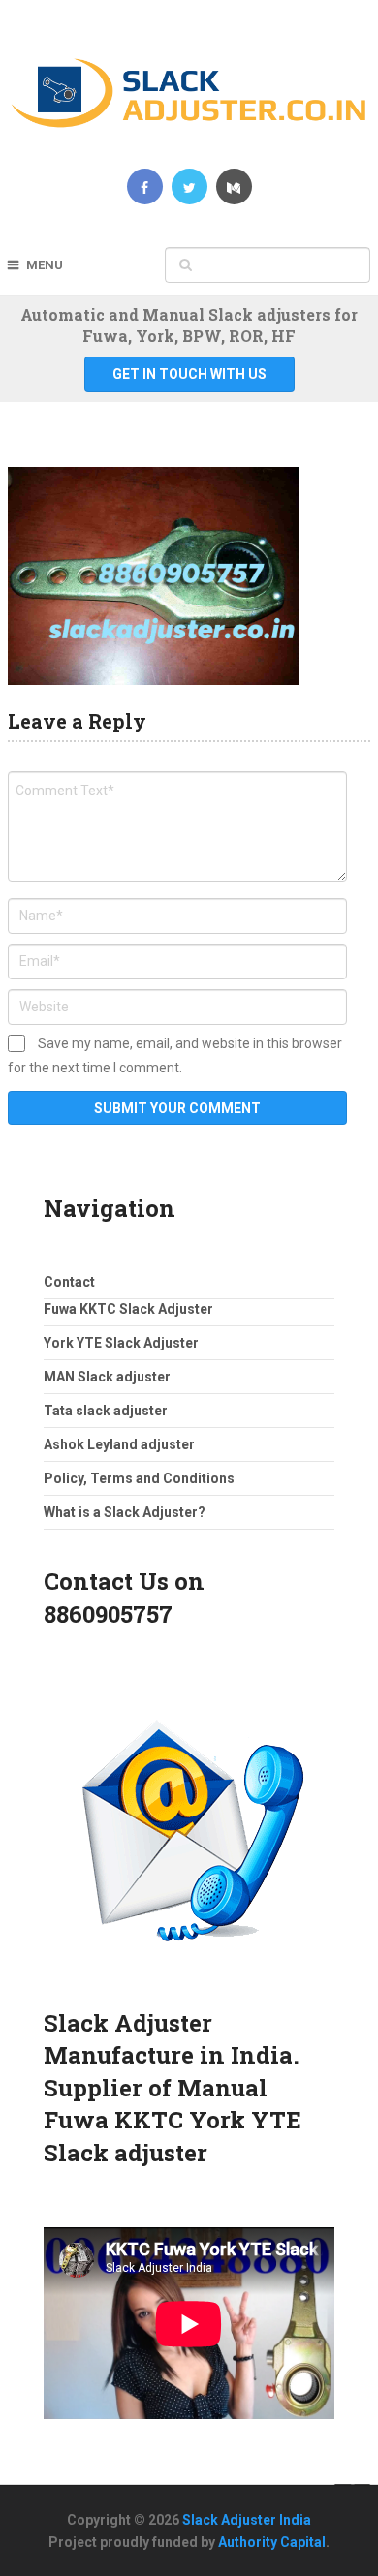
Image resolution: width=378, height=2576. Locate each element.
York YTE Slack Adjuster (121, 1343)
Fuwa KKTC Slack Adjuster (128, 1309)
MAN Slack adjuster (107, 1377)
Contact (69, 1282)
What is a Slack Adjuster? (125, 1512)
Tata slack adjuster (106, 1411)
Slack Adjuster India (247, 2520)
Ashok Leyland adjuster (119, 1444)
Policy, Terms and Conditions (139, 1478)
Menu (45, 265)
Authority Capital (272, 2542)
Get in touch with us (189, 374)
